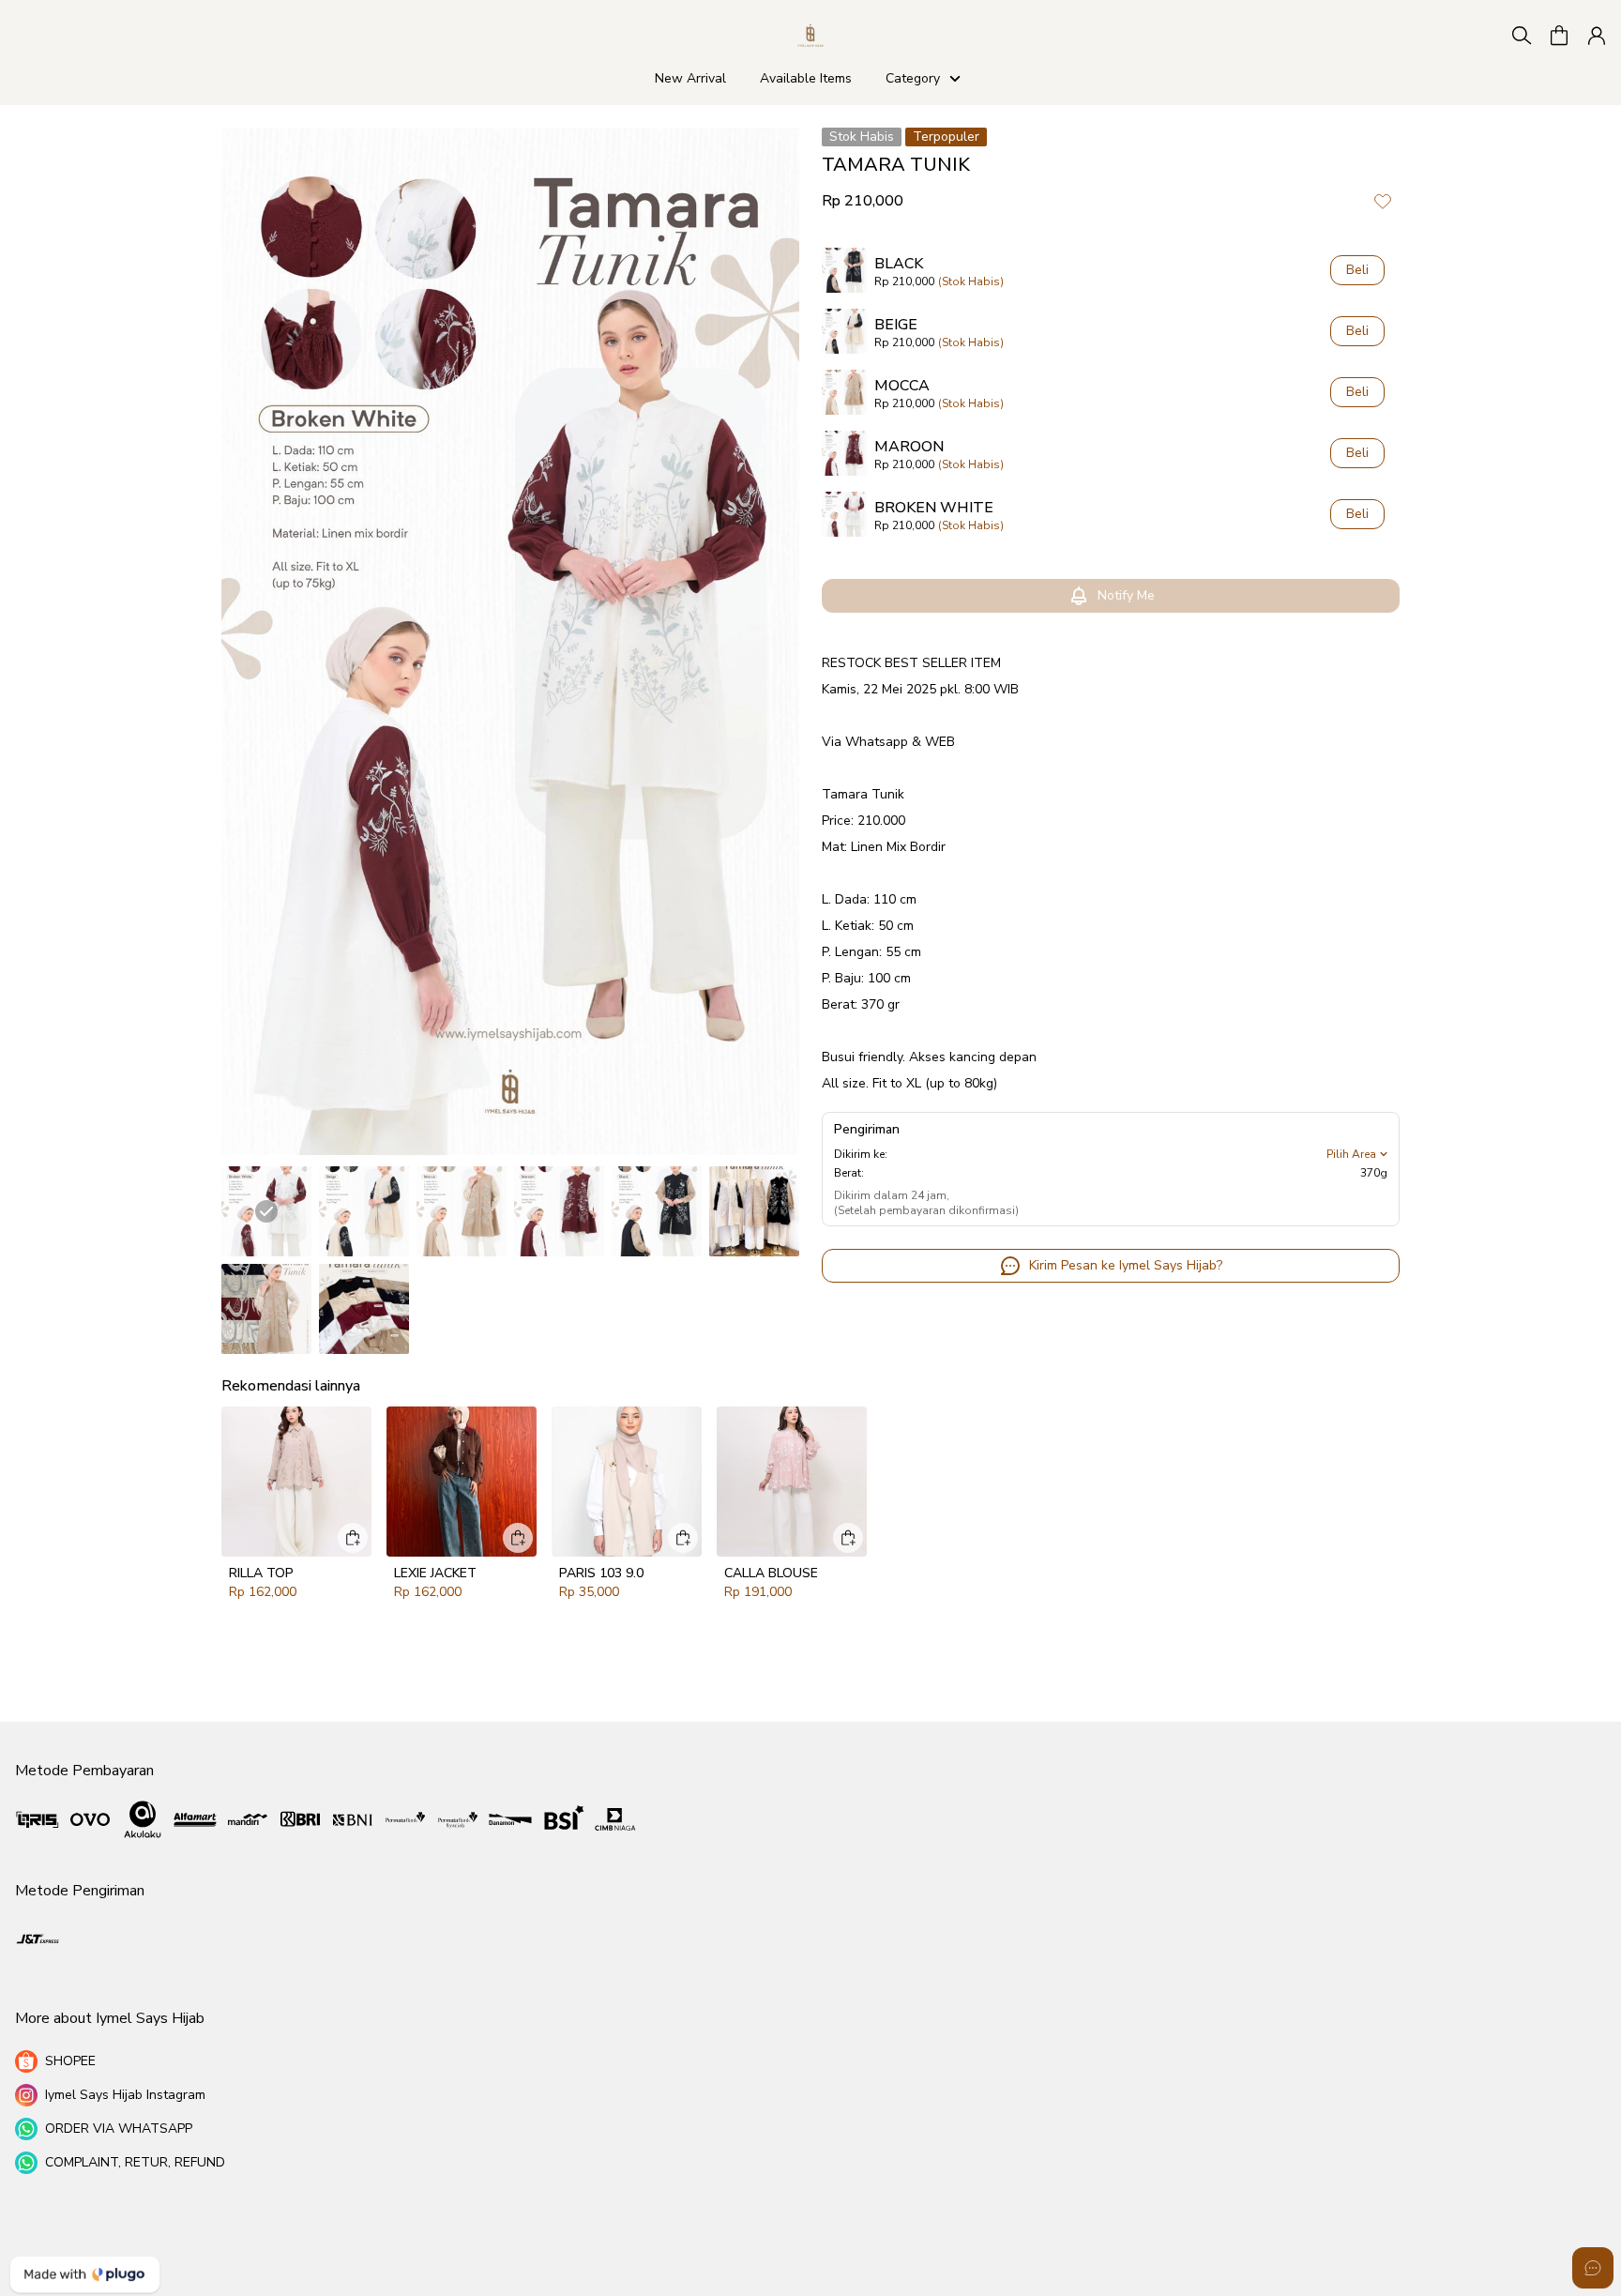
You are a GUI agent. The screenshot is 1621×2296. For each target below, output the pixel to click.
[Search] (1522, 36)
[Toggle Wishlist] (1383, 201)
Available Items (806, 78)
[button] (1559, 36)
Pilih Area (1351, 1154)
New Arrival (688, 78)
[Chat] (1593, 2268)
